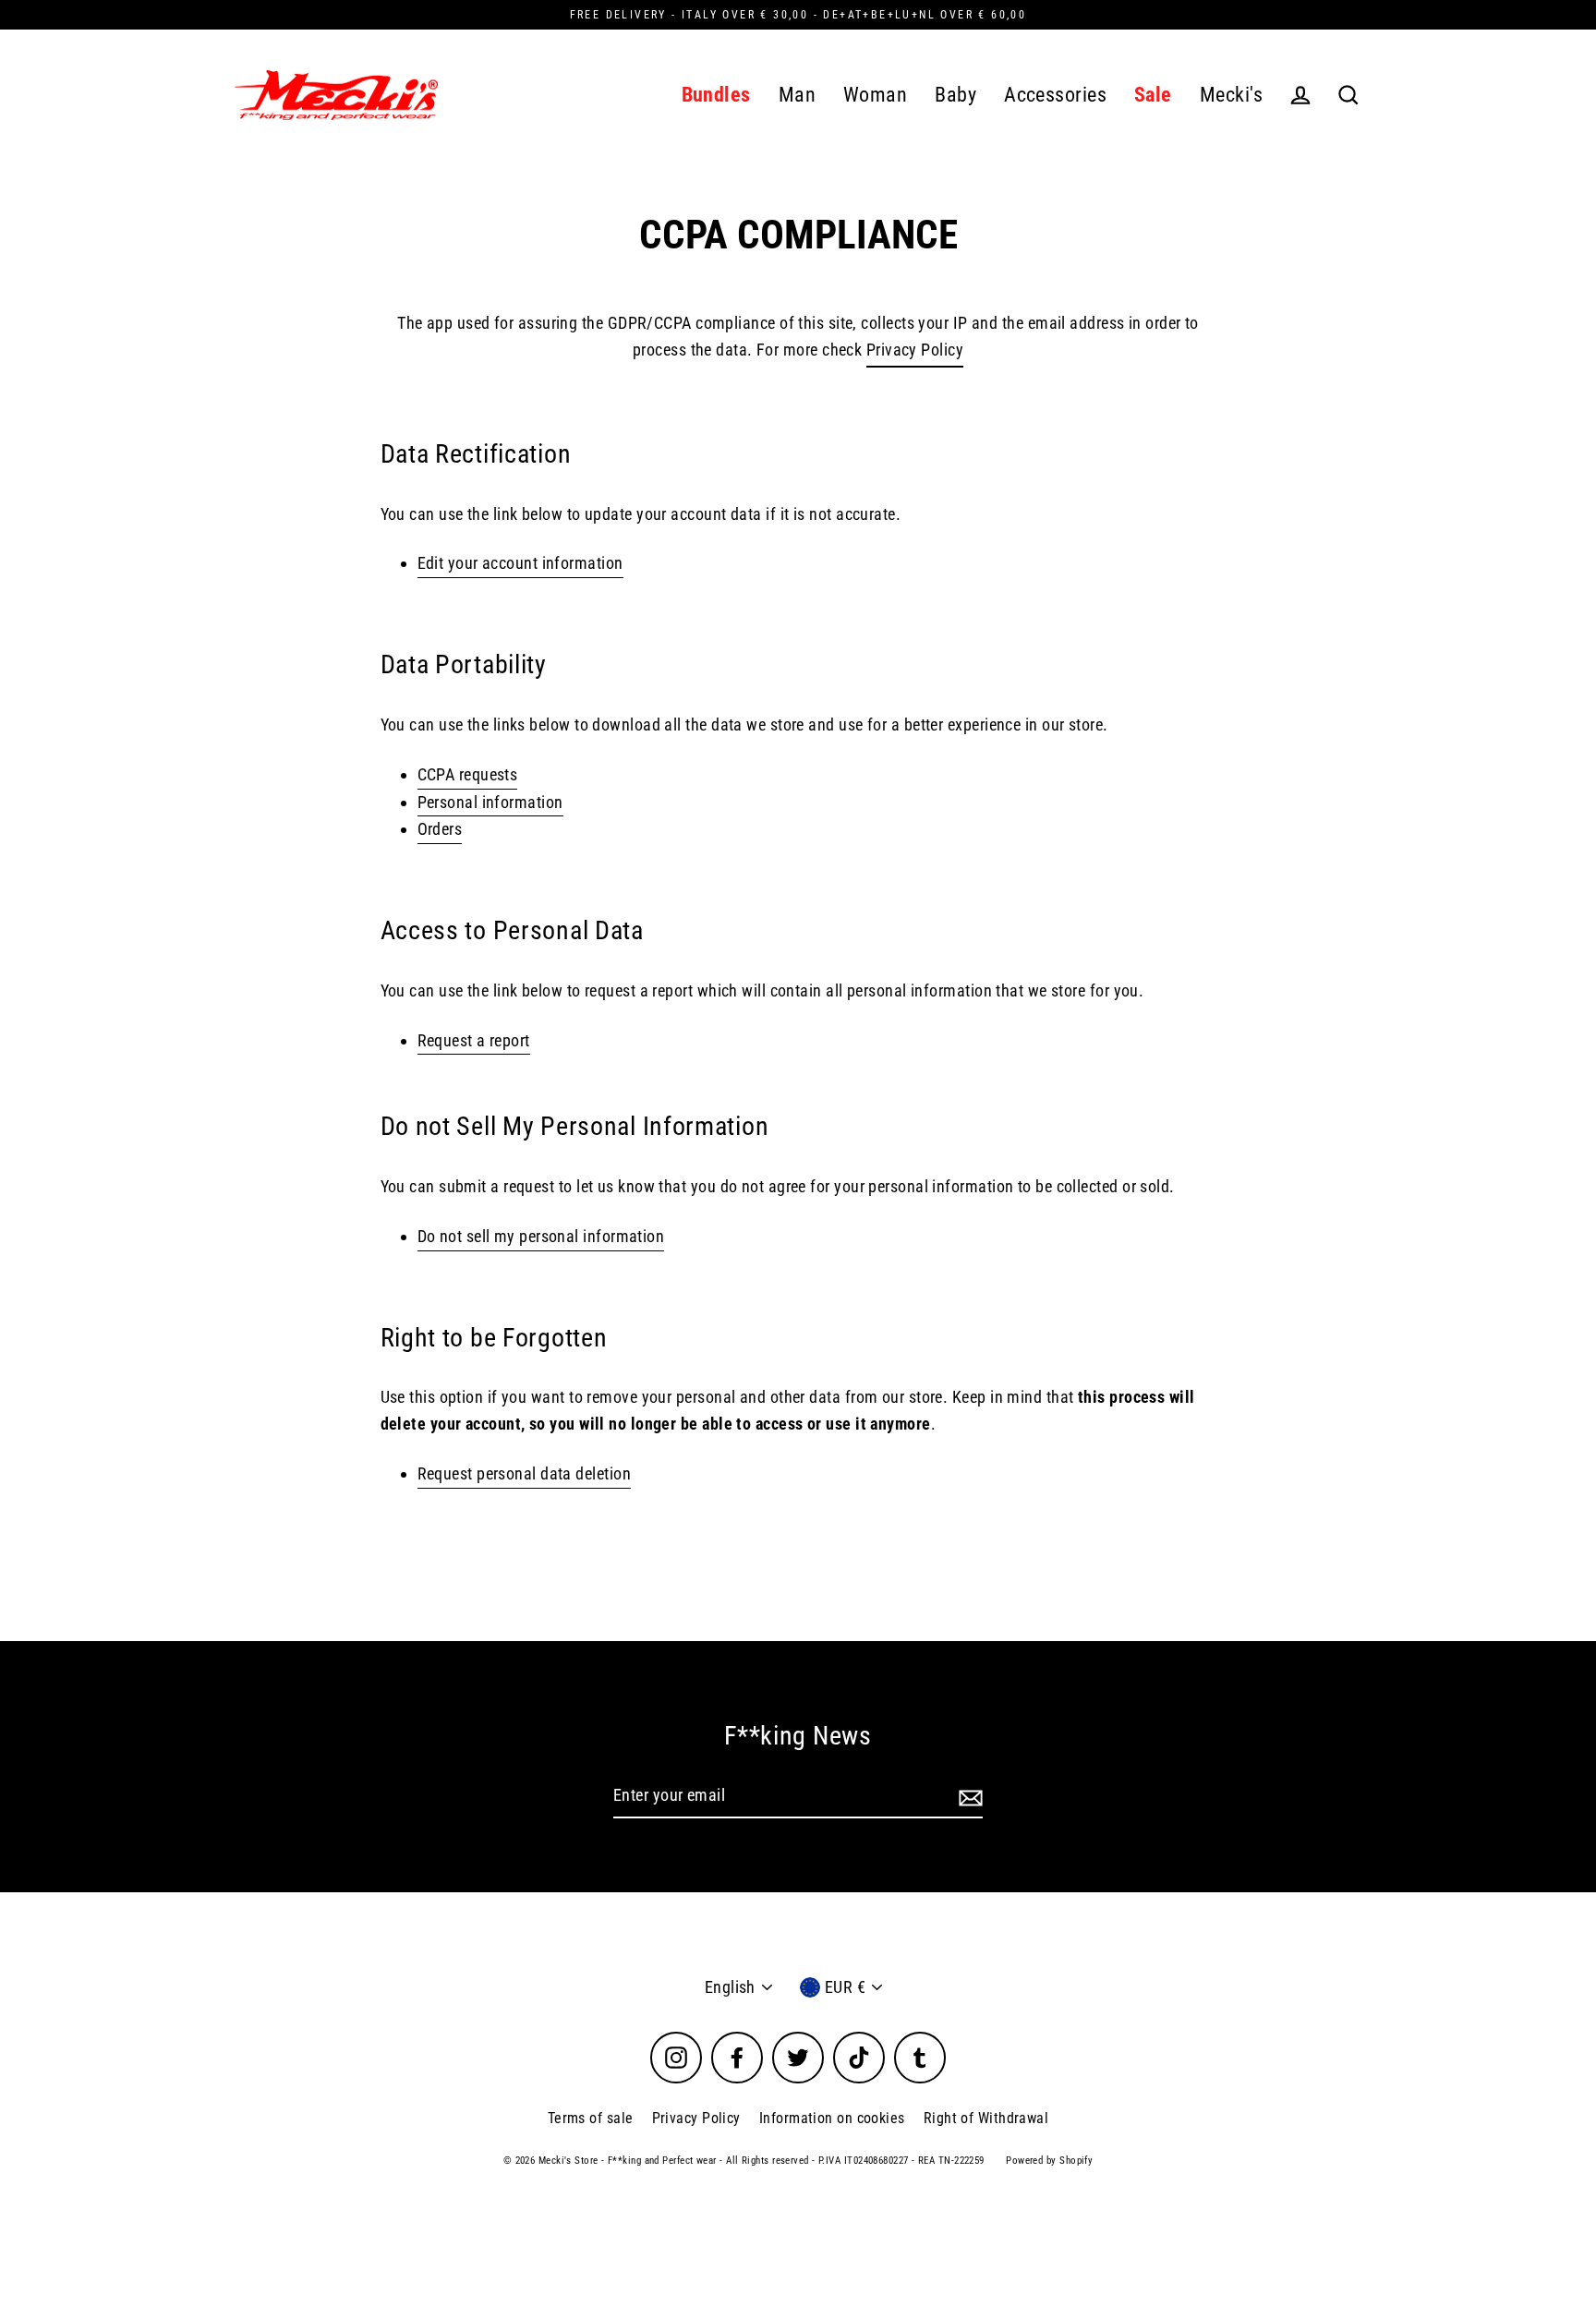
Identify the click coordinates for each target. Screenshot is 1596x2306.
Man (797, 95)
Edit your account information (520, 563)
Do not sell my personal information (541, 1236)
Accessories (1055, 95)
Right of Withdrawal (986, 2118)
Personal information (490, 802)
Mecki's (1231, 95)
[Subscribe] (968, 1797)
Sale (1153, 95)
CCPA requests (468, 774)
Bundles (716, 95)
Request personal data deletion (525, 1473)
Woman (875, 95)
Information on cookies (832, 2118)
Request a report (474, 1040)
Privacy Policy (915, 350)
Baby (955, 95)
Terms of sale (591, 2118)
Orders (440, 829)
